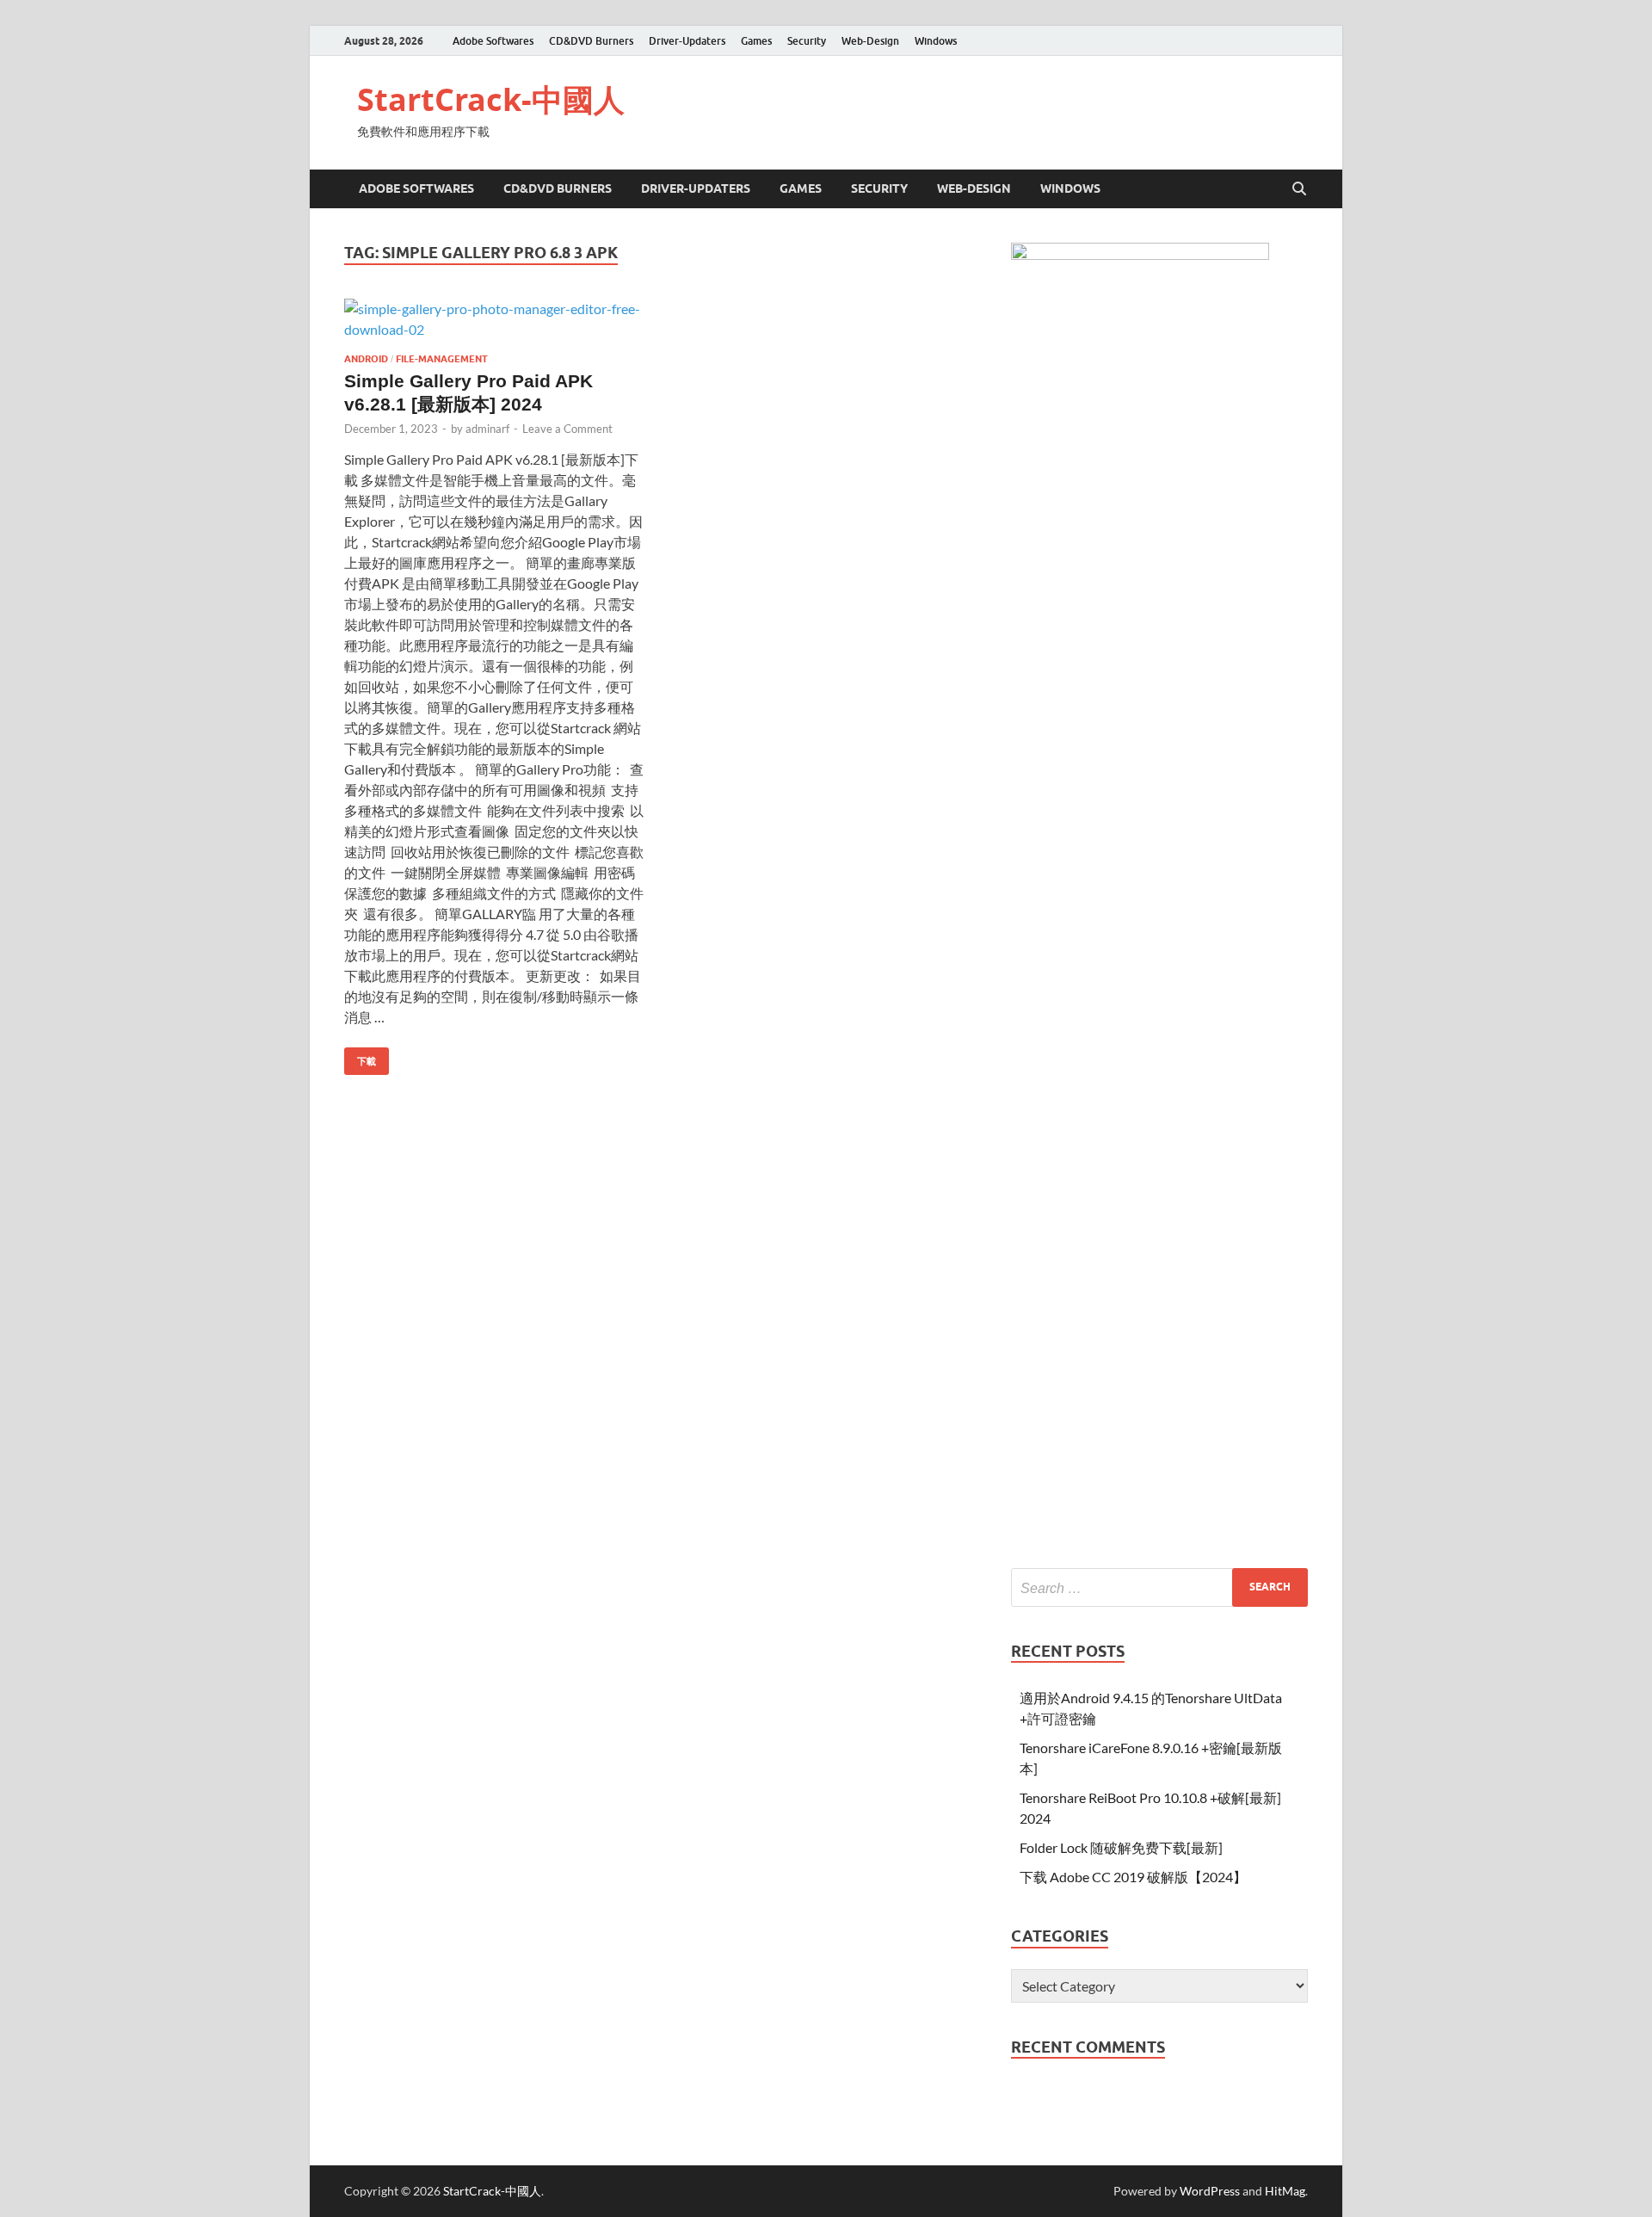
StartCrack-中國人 (491, 99)
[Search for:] (1159, 1587)
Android (366, 359)
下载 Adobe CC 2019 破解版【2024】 (1133, 1877)
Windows (936, 41)
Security (807, 41)
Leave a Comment (567, 429)
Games (756, 41)
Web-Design (870, 41)
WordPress (1210, 2191)
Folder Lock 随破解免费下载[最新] (1121, 1847)
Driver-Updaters (687, 41)
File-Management (442, 359)
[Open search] (1299, 189)
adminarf (487, 429)
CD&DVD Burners (591, 41)
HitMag (1285, 2191)
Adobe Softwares (493, 41)
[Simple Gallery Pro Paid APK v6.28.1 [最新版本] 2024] (494, 319)
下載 (360, 1057)
